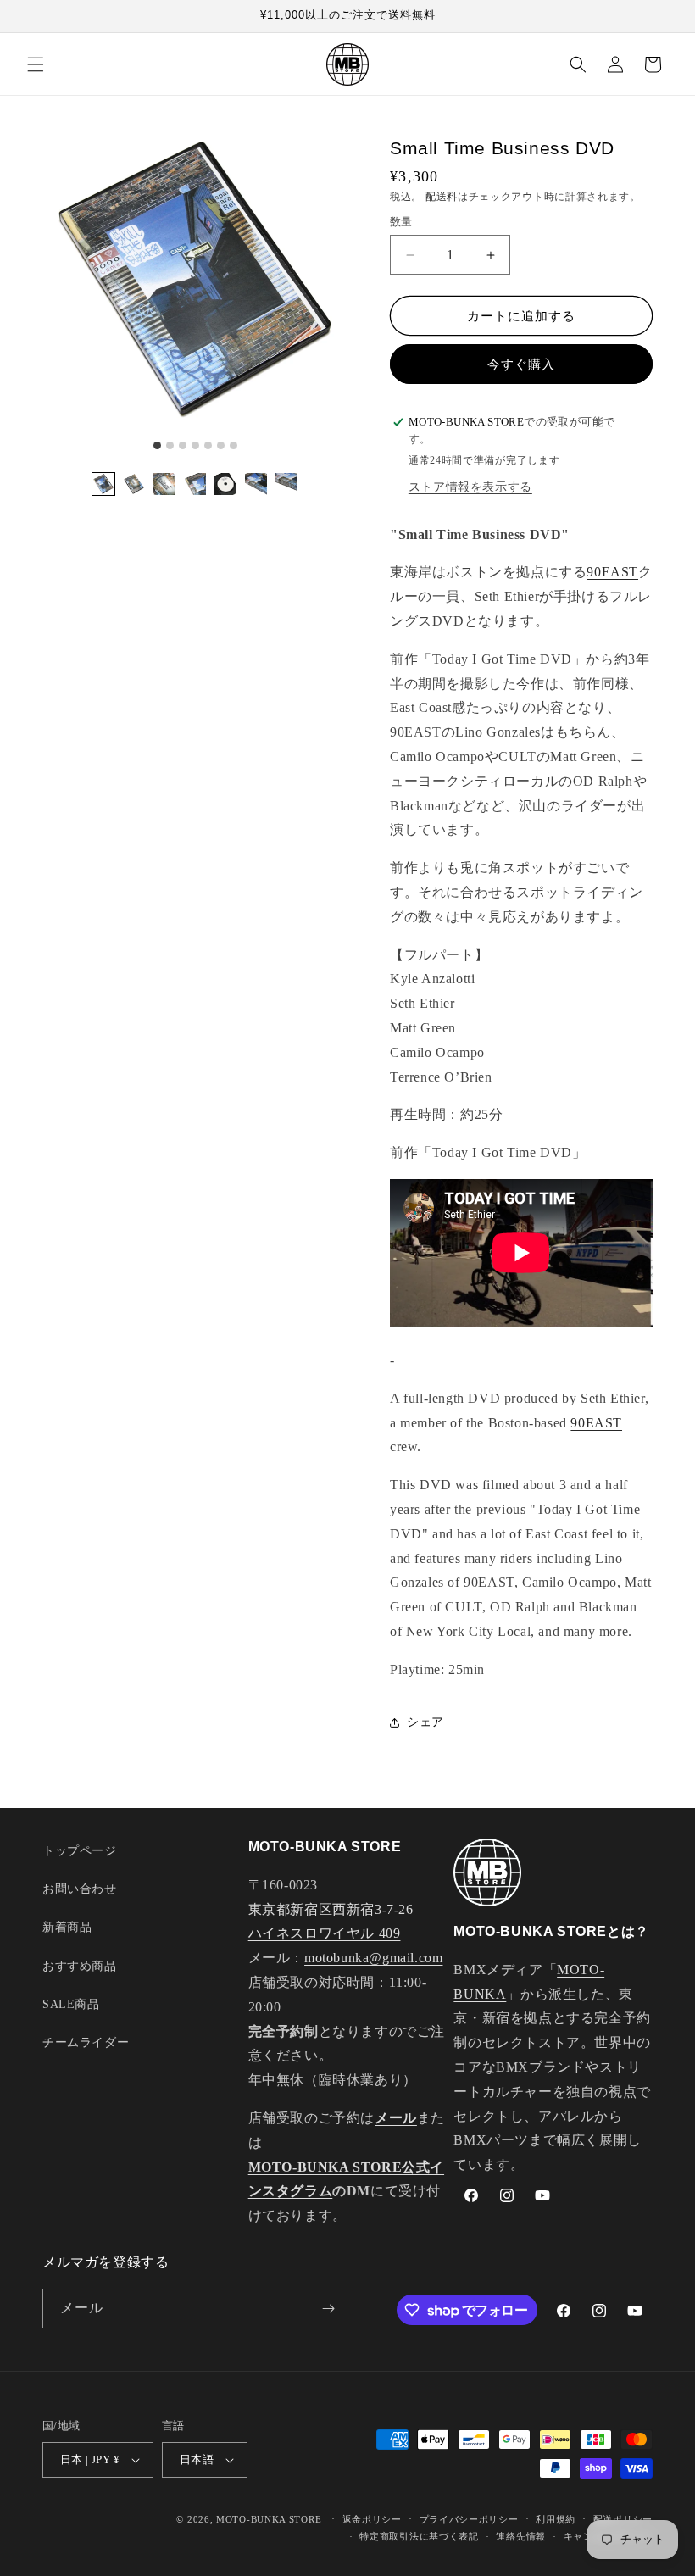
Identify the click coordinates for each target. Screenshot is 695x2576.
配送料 (442, 197)
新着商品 (67, 1927)
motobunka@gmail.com (373, 1958)
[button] (36, 64)
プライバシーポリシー (469, 2519)
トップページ (80, 1851)
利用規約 (556, 2519)
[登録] (328, 2309)
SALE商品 (71, 2004)
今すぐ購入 (521, 364)
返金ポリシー (372, 2519)
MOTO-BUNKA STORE (269, 2519)
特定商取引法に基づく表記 (419, 2536)
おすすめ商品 (80, 1966)
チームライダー (86, 2042)
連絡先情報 (521, 2536)
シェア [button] (425, 1722)
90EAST (612, 572)
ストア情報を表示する (470, 487)
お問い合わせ (80, 1889)
